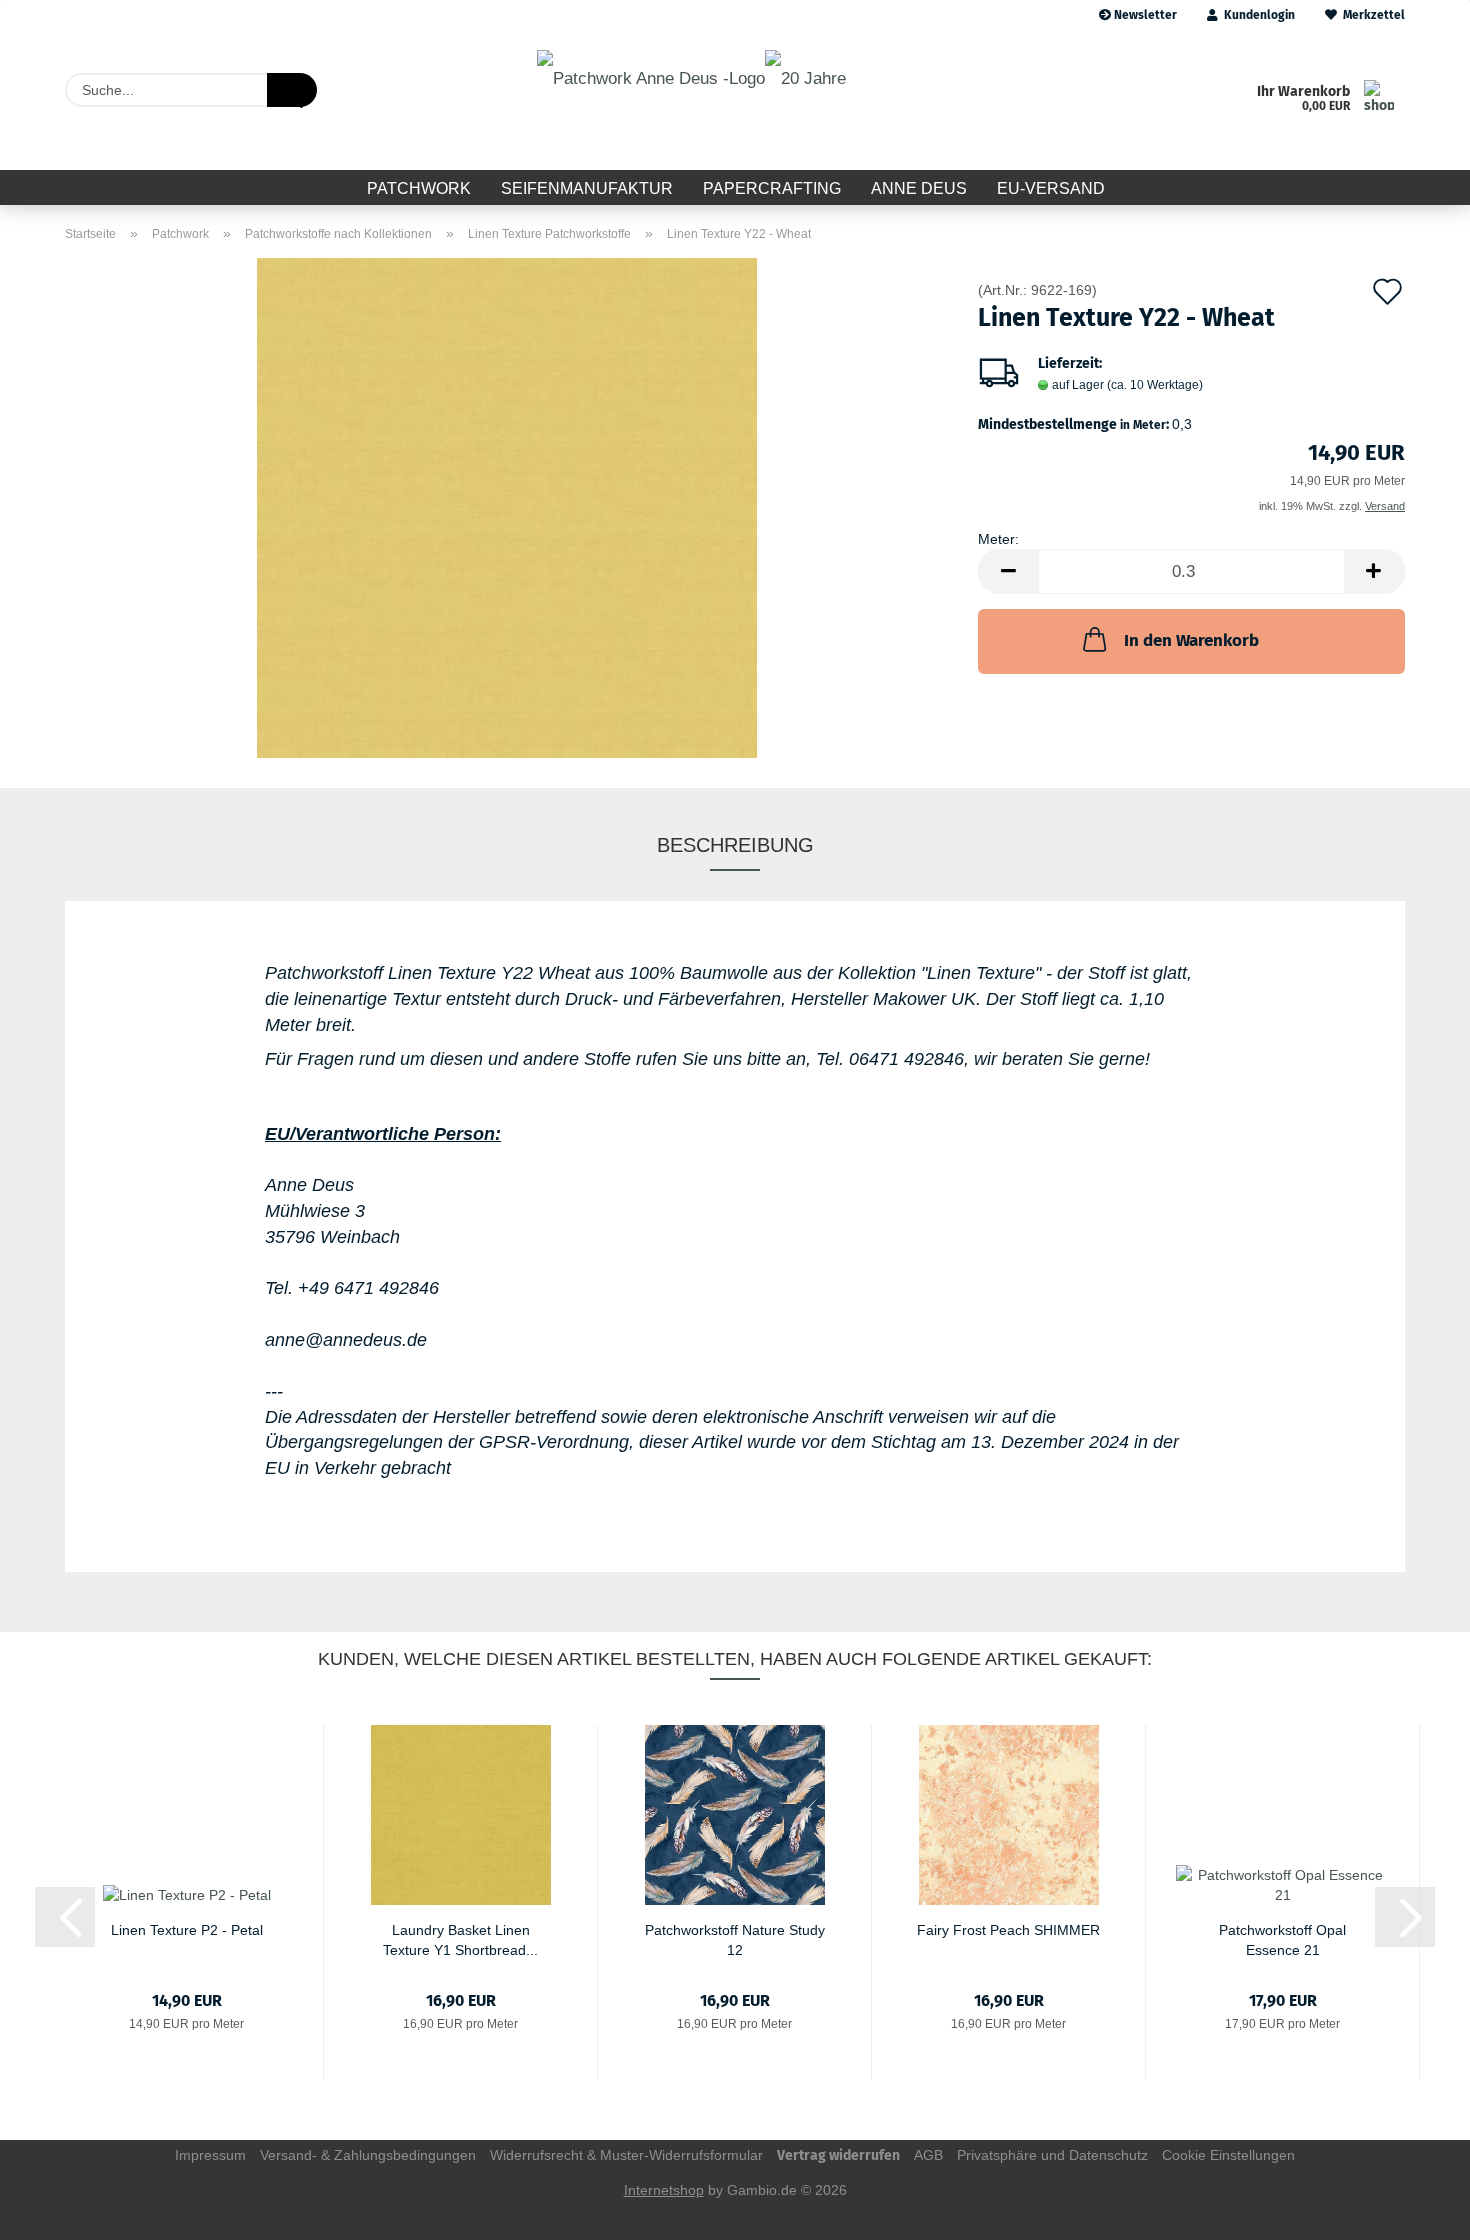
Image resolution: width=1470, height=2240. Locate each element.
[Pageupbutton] (1415, 2210)
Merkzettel (1371, 15)
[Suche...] (292, 90)
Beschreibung (735, 845)
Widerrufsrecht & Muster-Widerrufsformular (626, 2155)
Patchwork (419, 188)
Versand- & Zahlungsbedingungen (368, 2155)
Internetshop (664, 2190)
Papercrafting (772, 188)
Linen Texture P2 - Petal (187, 1930)
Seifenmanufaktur (587, 188)
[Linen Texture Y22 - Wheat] (507, 507)
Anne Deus (919, 188)
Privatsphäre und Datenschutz (1052, 2155)
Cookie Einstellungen (1228, 2155)
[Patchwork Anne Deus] (691, 100)
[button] (1008, 571)
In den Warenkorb (1191, 640)
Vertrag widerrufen (838, 2155)
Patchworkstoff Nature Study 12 (735, 1938)
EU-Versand (1051, 188)
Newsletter (1144, 15)
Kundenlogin (1256, 15)
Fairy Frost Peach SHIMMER (1008, 1930)
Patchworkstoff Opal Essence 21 (1282, 1938)
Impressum (210, 2155)
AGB (928, 2155)
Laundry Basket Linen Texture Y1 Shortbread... (460, 1938)
